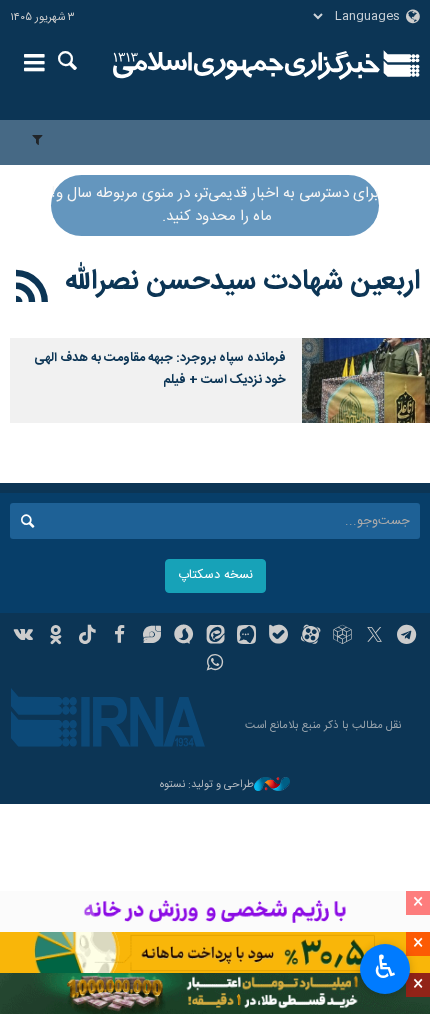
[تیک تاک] (87, 637)
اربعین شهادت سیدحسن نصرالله (242, 282)
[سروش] (183, 637)
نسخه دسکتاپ (215, 575)
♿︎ (385, 967)
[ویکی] (24, 637)
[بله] (278, 637)
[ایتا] (215, 637)
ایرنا (246, 65)
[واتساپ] (215, 665)
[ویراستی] (151, 637)
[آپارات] (310, 637)
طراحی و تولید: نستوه (207, 785)
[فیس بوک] (119, 637)
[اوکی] (55, 637)
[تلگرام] (406, 637)
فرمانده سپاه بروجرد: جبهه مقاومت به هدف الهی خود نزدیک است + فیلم (160, 369)
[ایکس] (374, 637)
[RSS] (32, 290)
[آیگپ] (246, 637)
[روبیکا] (342, 637)
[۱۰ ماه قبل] (366, 380)
